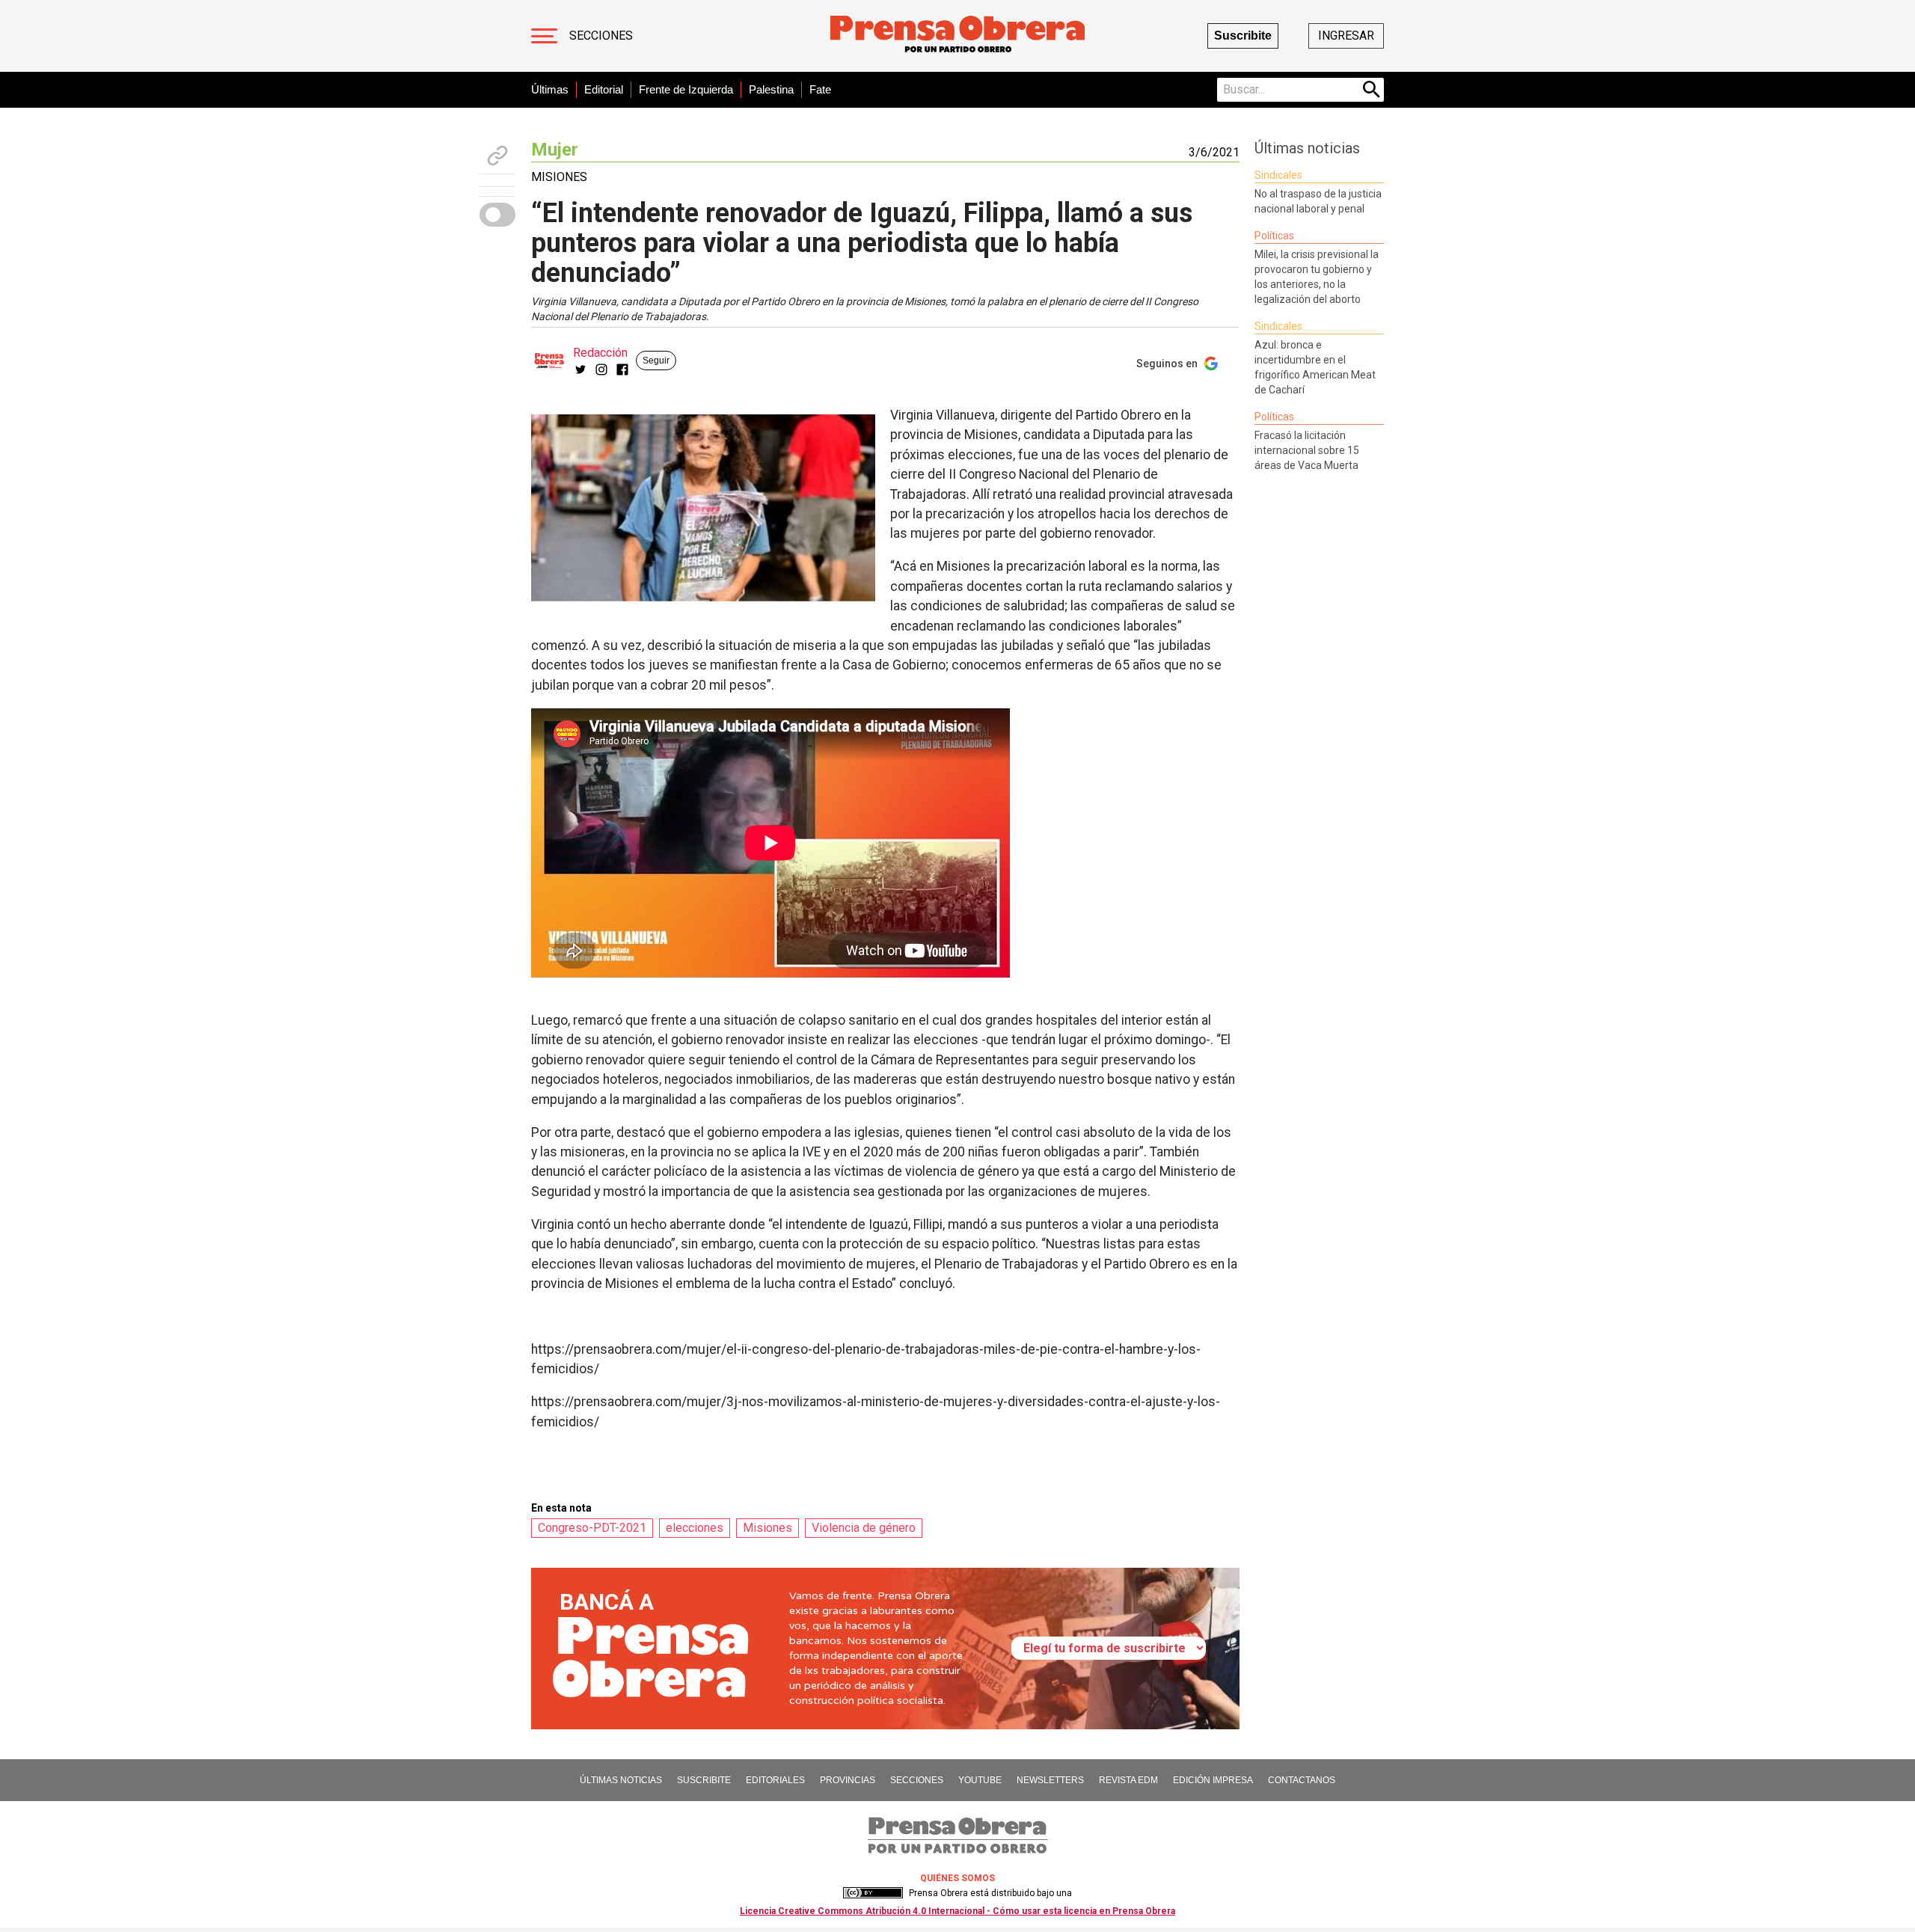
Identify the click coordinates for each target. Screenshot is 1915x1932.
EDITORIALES (775, 1780)
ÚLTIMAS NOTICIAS (621, 1780)
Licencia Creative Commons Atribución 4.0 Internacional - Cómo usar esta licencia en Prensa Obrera (957, 1911)
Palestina (771, 89)
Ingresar (1346, 36)
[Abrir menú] (544, 36)
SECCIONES (917, 1780)
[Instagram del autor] (601, 369)
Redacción (600, 353)
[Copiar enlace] (497, 156)
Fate (820, 89)
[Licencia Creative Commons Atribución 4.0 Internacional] (873, 1893)
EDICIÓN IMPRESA (1213, 1780)
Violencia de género (864, 1528)
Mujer (555, 150)
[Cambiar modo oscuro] (497, 215)
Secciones (601, 36)
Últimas (550, 89)
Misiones (767, 1528)
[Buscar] (1372, 90)
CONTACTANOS (1302, 1780)
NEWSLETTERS (1050, 1780)
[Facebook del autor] (622, 369)
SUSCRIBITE (704, 1780)
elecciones (695, 1528)
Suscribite (1243, 36)
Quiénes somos (957, 1878)
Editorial (604, 89)
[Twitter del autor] (580, 369)
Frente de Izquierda (686, 89)
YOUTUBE (980, 1780)
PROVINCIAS (848, 1780)
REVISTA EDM (1128, 1780)
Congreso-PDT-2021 (592, 1528)
